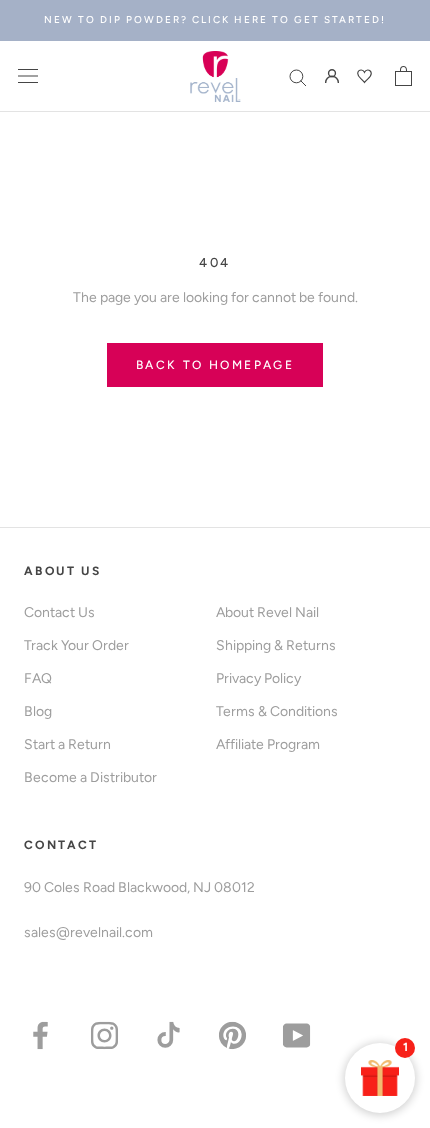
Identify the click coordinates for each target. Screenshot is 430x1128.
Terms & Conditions (277, 711)
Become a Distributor (90, 777)
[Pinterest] (232, 1034)
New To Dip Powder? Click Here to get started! (215, 19)
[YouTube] (296, 1034)
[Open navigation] (28, 76)
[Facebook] (40, 1034)
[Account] (332, 76)
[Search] (298, 76)
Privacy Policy (258, 678)
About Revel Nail (267, 612)
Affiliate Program (268, 744)
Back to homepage (215, 365)
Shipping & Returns (276, 645)
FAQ (38, 678)
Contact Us (59, 612)
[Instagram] (104, 1034)
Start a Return (67, 744)
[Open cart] (403, 76)
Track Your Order (76, 645)
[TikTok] (168, 1034)
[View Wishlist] (367, 76)
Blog (38, 711)
